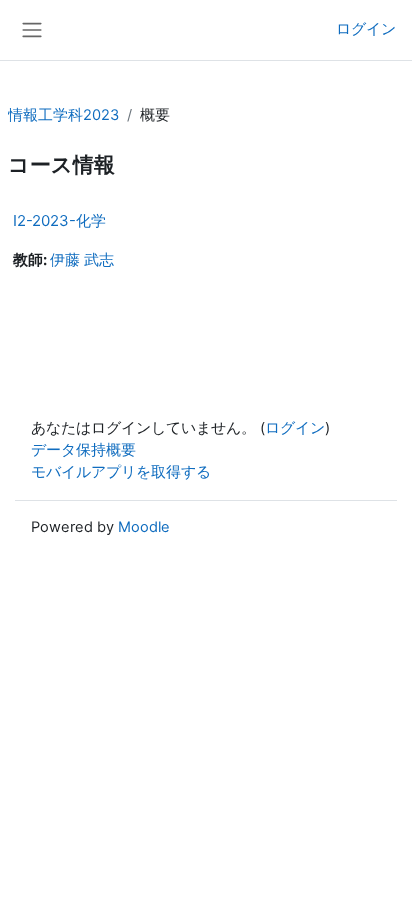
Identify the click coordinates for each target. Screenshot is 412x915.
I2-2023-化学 (59, 220)
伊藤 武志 (82, 260)
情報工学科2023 (63, 115)
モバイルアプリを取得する (121, 472)
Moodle (144, 527)
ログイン (366, 29)
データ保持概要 (83, 450)
